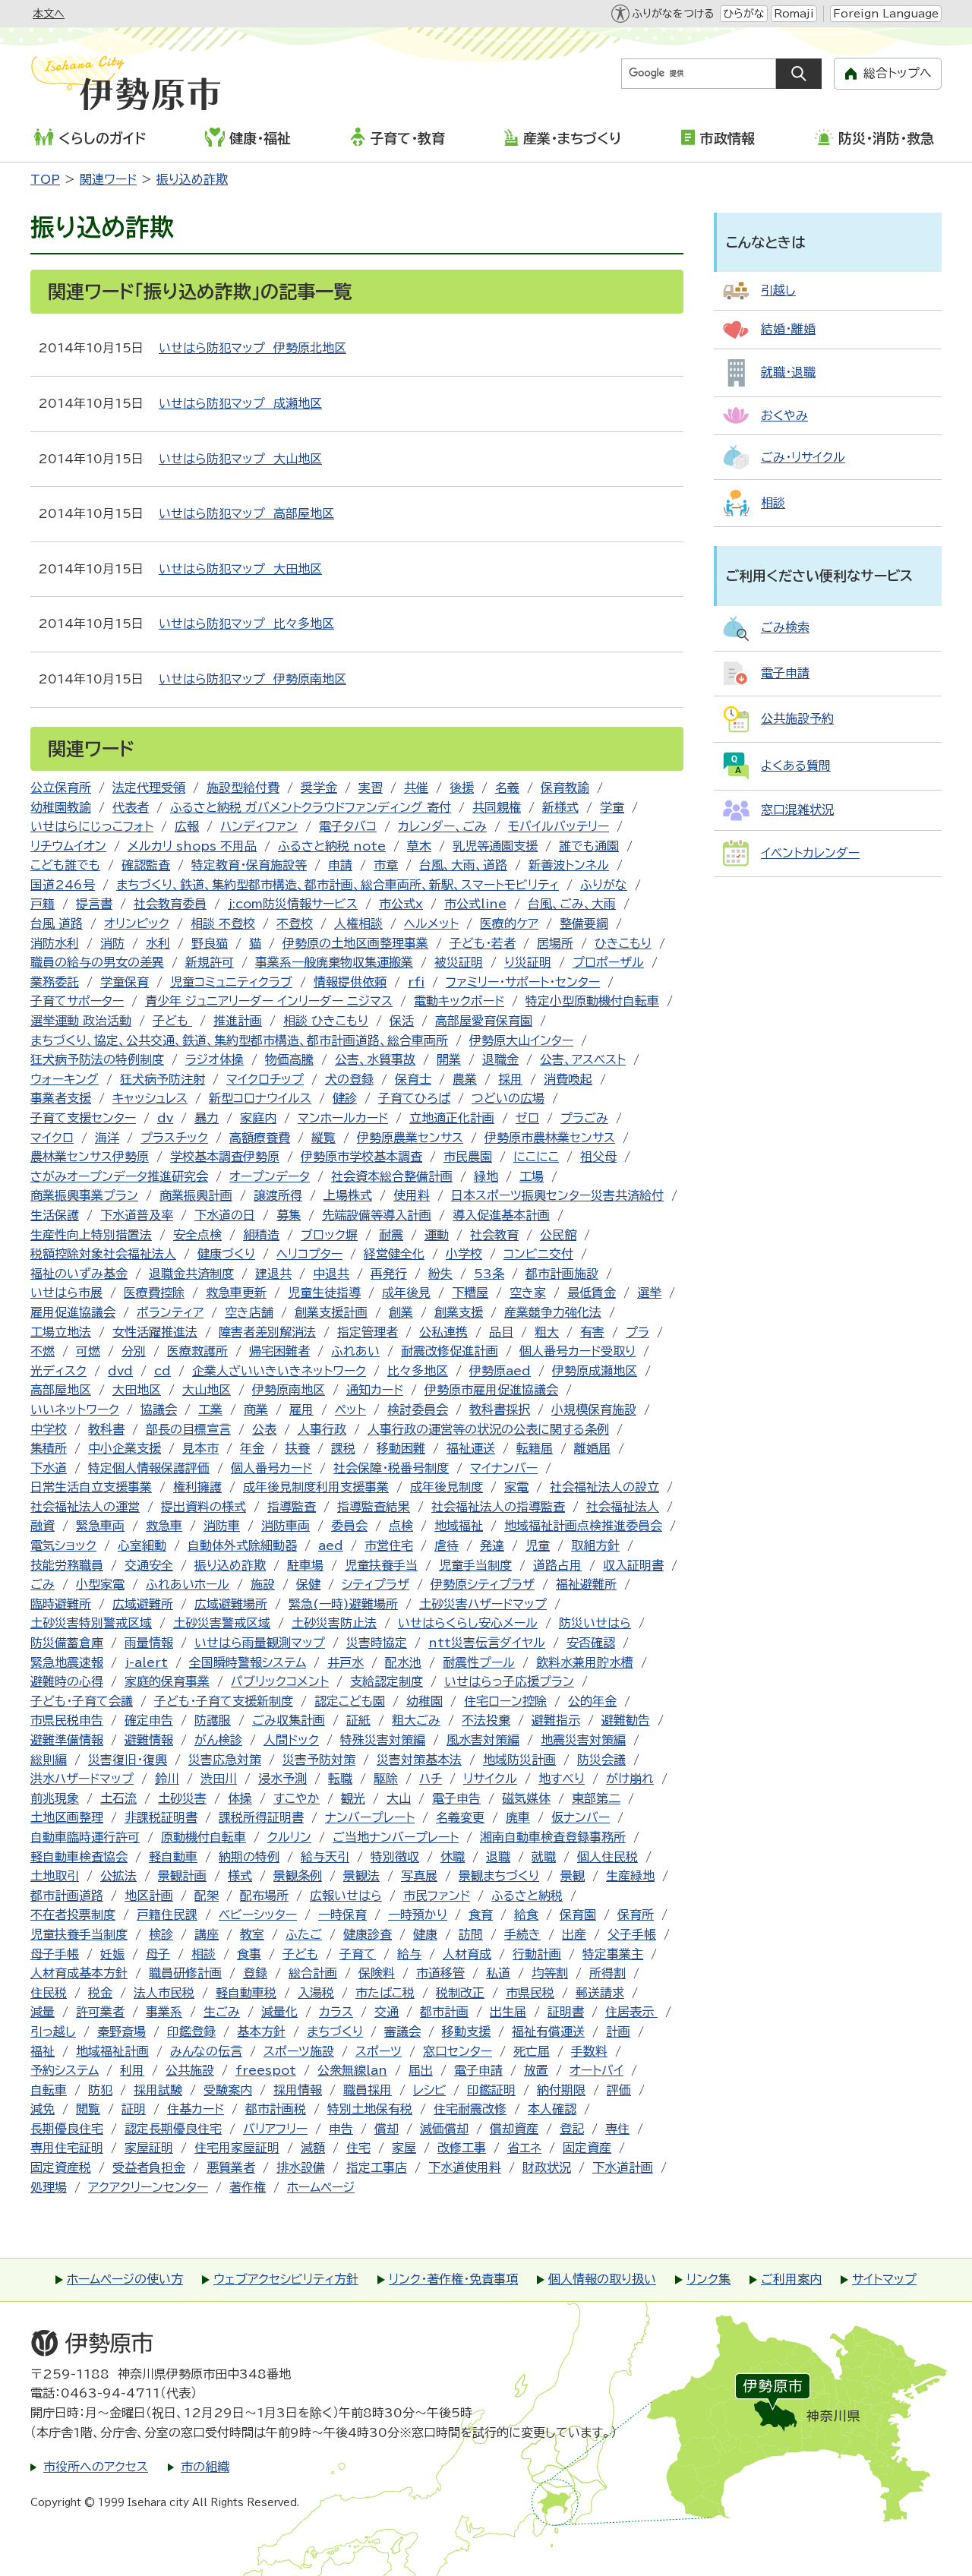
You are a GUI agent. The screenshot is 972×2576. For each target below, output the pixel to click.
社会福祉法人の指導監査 (498, 1507)
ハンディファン (259, 826)
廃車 (518, 1817)
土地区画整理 (67, 1817)
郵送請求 (600, 1993)
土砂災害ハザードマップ (483, 1604)
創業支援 (459, 1312)
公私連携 (443, 1332)
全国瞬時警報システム (248, 1662)
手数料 (589, 2051)
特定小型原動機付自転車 (592, 1001)
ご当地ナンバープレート (396, 1837)
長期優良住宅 (67, 2129)
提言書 (94, 904)
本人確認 (552, 2109)
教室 (252, 1934)
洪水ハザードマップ (82, 1779)
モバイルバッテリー (559, 826)
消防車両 (286, 1526)
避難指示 (556, 1720)
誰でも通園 (589, 846)
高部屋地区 (61, 1390)
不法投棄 (486, 1720)
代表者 (131, 807)
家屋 (404, 2148)
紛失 (440, 1274)
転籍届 (535, 1448)
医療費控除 (154, 1293)
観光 (353, 1798)
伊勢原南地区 (289, 1390)
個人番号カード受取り (578, 1351)
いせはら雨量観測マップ (260, 1643)
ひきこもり (623, 943)
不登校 (295, 923)
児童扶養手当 (381, 1565)
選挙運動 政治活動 (81, 1021)
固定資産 (587, 2148)
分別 (134, 1351)
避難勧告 (626, 1720)
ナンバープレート (370, 1817)
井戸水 (346, 1662)
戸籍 (43, 904)
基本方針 (261, 2031)
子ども (172, 1021)
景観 (573, 1876)
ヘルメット (431, 923)
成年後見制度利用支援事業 (316, 1487)
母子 (158, 1954)
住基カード (196, 2109)
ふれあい (355, 1351)
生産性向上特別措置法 (91, 1235)
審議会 (402, 2031)
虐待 (447, 1545)
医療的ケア (509, 923)
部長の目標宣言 (188, 1429)
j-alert (146, 1662)
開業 (449, 1059)
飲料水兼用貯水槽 (585, 1662)
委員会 (349, 1526)
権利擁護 (197, 1487)
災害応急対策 (225, 1760)
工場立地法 (61, 1332)
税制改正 (460, 1993)
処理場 (49, 2187)
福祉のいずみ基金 (79, 1274)
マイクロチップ (265, 1079)
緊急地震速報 (67, 1662)
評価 (619, 2090)
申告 (341, 2129)
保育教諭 (565, 788)
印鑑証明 (491, 2090)
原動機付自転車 (204, 1837)
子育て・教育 (407, 138)
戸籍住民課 (167, 1915)
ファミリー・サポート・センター (523, 982)
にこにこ (536, 1157)
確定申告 (149, 1720)
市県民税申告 (67, 1720)
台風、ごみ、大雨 (572, 904)
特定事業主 (613, 1954)
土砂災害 (182, 1798)
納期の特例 (249, 1857)
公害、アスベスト (583, 1059)
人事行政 (322, 1429)
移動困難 (401, 1448)
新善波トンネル (569, 865)
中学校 (49, 1429)
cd (163, 1371)
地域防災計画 (519, 1760)
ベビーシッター (258, 1915)
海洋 (107, 1138)
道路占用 (557, 1565)
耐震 (391, 1235)
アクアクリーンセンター (148, 2187)
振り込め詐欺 (192, 179)
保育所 (636, 1915)
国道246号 (63, 885)
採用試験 (158, 2090)
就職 (544, 1857)
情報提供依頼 (350, 982)
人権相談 (358, 923)
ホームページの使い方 (125, 2279)
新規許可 (210, 962)
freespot (266, 2070)
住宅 (358, 2148)
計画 (618, 2031)
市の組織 (205, 2467)
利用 (132, 2070)
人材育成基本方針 (79, 1973)
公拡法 (118, 1876)
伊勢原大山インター (521, 1040)
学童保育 (125, 982)
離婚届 (592, 1448)
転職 (340, 1779)
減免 (43, 2109)
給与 (409, 1954)
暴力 (207, 1118)
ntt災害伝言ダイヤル (487, 1643)
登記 (572, 2129)
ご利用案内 (791, 2279)
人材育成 (467, 1954)
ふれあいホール (188, 1584)
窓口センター (458, 2051)
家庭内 (258, 1118)
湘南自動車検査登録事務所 (553, 1837)
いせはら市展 (66, 1293)
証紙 (358, 1720)
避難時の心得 (67, 1681)
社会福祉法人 (623, 1507)
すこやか (297, 1798)
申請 (340, 865)
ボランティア (170, 1312)
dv (165, 1118)
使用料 (412, 1195)
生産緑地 (630, 1876)
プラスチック (174, 1138)
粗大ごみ (416, 1720)
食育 (481, 1915)
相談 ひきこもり (326, 1021)
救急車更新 (236, 1293)
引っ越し (53, 2031)
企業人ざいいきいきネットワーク (279, 1371)
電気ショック (63, 1545)
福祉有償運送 (548, 2031)
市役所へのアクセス (96, 2467)
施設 (263, 1584)
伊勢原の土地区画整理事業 (355, 943)
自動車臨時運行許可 (85, 1837)
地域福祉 (459, 1526)
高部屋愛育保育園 (484, 1021)
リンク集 (708, 2279)
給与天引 (325, 1857)
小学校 (464, 1254)
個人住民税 (607, 1857)
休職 (453, 1857)
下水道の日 (225, 1215)
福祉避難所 (586, 1584)
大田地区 (137, 1390)
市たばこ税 (385, 1993)
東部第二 (596, 1798)
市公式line (475, 904)
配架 (207, 1896)
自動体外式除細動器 (242, 1545)
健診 (345, 1098)
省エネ (524, 2148)
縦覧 (323, 1138)
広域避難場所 (231, 1604)
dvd (120, 1371)
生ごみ (222, 2012)
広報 (187, 826)
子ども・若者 (483, 943)
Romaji (794, 14)
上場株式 (348, 1195)
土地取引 (55, 1876)
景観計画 (182, 1876)
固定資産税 (61, 2167)
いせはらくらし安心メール (468, 1623)
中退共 (331, 1274)
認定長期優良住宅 (173, 2129)
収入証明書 (633, 1565)
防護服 (213, 1720)
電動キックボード (459, 1001)
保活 (402, 1021)
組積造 (261, 1235)
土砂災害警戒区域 (222, 1623)
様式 (240, 1876)
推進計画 (238, 1021)
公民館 (558, 1235)
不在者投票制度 (73, 1915)
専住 (617, 2129)
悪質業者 (231, 2167)
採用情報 (298, 2090)
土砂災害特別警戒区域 (91, 1623)
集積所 (49, 1448)
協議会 (159, 1410)
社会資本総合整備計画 (392, 1176)
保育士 (413, 1079)
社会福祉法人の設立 (604, 1487)
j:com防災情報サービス (293, 904)
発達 (492, 1545)
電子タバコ (348, 826)
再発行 (389, 1274)
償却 (387, 2129)
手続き (522, 1934)
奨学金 (319, 788)
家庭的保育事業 (167, 1681)
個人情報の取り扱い (602, 2279)
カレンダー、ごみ (442, 826)
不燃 (43, 1351)
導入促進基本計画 (501, 1215)
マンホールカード (343, 1118)
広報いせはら (346, 1896)
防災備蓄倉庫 (67, 1643)
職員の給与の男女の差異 (97, 962)
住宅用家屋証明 (237, 2148)
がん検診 (218, 1740)
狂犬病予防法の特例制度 (97, 1059)
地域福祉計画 (112, 2051)
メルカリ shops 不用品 (192, 846)
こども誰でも (65, 865)
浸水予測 (282, 1779)
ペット (350, 1410)
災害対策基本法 (419, 1760)
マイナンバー (504, 1468)
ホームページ (321, 2187)
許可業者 (100, 2012)
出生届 (508, 2012)
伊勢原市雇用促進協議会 (491, 1390)
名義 (507, 788)
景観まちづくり (499, 1876)
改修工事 (462, 2148)
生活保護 (55, 1215)
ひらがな (744, 14)
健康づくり (226, 1254)
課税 (343, 1448)
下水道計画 (623, 2167)
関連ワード (108, 179)
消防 (112, 943)
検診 (161, 1934)
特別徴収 (395, 1857)
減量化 (279, 2012)
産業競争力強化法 (553, 1312)
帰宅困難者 (279, 1351)
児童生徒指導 (324, 1293)
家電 (516, 1487)
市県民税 (530, 1993)
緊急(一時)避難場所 (343, 1604)
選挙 (649, 1293)
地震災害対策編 (583, 1740)
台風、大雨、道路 (463, 865)
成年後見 (406, 1293)
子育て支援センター (83, 1118)
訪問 (471, 1934)
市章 (386, 865)
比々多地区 (418, 1371)
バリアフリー (275, 2129)
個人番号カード (271, 1468)
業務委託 (55, 982)
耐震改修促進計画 (450, 1351)
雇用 (301, 1410)
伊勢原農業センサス (410, 1138)
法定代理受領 (149, 788)
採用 (510, 1079)
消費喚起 (568, 1079)
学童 (612, 807)
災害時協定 (377, 1643)
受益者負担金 (149, 2167)
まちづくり (335, 2031)
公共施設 (190, 2070)
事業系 (164, 2012)
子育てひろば (414, 1098)
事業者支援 (61, 1098)
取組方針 (595, 1545)
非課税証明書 (161, 1817)
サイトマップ (884, 2279)
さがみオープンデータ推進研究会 (119, 1176)
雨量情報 (149, 1643)
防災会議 (601, 1760)
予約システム (65, 2070)
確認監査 (146, 865)
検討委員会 (418, 1410)
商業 (256, 1410)
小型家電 (100, 1584)
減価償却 (444, 2129)
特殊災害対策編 (383, 1740)
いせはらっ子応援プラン (509, 1681)
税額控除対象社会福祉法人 (103, 1254)
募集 (289, 1215)
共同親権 (497, 807)
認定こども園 (350, 1701)
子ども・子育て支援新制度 (224, 1701)
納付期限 (561, 2090)
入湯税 (316, 1993)
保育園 (578, 1915)
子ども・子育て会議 (82, 1701)
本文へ (49, 14)
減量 (43, 2012)
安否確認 (591, 1643)
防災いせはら (595, 1623)
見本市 (200, 1448)
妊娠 (112, 1954)
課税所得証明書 (261, 1817)
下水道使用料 (465, 2167)
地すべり (562, 1779)
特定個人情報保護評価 (149, 1468)
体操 (240, 1798)
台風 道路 (57, 923)
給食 (526, 1915)
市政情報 (727, 138)
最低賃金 (592, 1293)
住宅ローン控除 (505, 1701)
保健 (308, 1584)
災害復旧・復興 (128, 1760)
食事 (249, 1954)
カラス (336, 2012)
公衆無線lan (352, 2070)
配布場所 (264, 1896)
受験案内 (228, 2090)
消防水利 (55, 943)
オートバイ (596, 2070)
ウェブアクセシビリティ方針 (286, 2279)
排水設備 (301, 2167)
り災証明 (528, 962)
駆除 (386, 1779)
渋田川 (219, 1779)
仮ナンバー (581, 1817)
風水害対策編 (483, 1740)
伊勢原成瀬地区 (595, 1371)
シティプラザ (376, 1584)
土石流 (118, 1798)
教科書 (106, 1429)
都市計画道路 (67, 1896)
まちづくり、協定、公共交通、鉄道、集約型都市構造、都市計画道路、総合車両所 (239, 1040)
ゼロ (527, 1118)
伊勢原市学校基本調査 (361, 1157)
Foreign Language (886, 14)
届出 (421, 2070)
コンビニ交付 (538, 1254)
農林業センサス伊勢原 (90, 1157)
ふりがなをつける (673, 14)
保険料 (377, 1973)
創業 (401, 1312)
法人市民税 (164, 1993)
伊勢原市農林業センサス (550, 1138)
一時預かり (418, 1915)
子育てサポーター (77, 1001)
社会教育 (494, 1235)
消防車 (222, 1526)
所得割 (607, 1973)
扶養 (298, 1448)
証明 (134, 2109)
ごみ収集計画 (289, 1720)
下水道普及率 (137, 1215)
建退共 (273, 1274)
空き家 (528, 1293)
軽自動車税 (246, 1993)
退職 (498, 1857)
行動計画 (537, 1954)
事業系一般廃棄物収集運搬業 (334, 962)
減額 (313, 2148)
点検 (401, 1526)
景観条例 (298, 1876)
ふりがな (604, 885)
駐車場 (305, 1565)
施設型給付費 (243, 788)
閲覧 (88, 2109)
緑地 (486, 1176)
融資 (43, 1526)
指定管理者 (368, 1332)
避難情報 (149, 1740)
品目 (501, 1332)
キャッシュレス (150, 1098)
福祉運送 (471, 1448)
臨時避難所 (61, 1604)
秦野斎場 (121, 2031)
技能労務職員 (67, 1565)
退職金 (500, 1059)
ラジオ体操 (215, 1059)
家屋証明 (149, 2148)
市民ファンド (437, 1896)
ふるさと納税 (527, 1896)
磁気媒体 (526, 1798)
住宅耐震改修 (470, 2109)
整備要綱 (584, 923)
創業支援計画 (331, 1312)
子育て (358, 1954)
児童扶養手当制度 (79, 1934)
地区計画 (149, 1896)
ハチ (431, 1779)
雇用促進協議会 (73, 1312)
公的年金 (592, 1701)
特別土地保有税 (370, 2109)
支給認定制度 (387, 1681)
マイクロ (52, 1138)
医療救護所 (197, 1351)
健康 (425, 1934)
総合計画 (313, 1973)
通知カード (375, 1390)
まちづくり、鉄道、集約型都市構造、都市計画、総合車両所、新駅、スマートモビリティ (338, 885)
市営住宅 (389, 1545)
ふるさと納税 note (332, 846)
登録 (255, 1973)
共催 (416, 788)
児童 (538, 1545)
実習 (371, 788)
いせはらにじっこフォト (92, 826)
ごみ (43, 1584)
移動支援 (466, 2031)
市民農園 (468, 1157)
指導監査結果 (374, 1507)
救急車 (164, 1526)
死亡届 (532, 2051)
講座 (207, 1934)
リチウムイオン (68, 846)
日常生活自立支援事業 (91, 1487)
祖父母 (598, 1157)
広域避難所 (143, 1604)
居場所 (555, 943)
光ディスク (58, 1371)
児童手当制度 (475, 1565)
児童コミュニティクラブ (231, 982)
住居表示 (631, 2012)
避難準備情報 (67, 1740)
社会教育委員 (170, 904)
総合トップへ (898, 73)
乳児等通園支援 (495, 846)
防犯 (100, 2090)
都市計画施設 (562, 1274)
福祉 (43, 2051)
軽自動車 (173, 1857)
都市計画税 (276, 2109)
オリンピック (137, 923)
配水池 (403, 1662)
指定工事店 (377, 2167)
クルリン (289, 1837)
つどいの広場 (508, 1098)
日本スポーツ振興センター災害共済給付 (557, 1195)
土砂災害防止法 (334, 1623)
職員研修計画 (185, 1973)
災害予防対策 (319, 1760)
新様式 (560, 807)
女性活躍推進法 (155, 1332)
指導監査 (292, 1507)
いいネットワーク (75, 1410)
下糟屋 (470, 1293)
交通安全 (149, 1565)
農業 (465, 1079)
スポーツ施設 (299, 2051)
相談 (204, 1954)
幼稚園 (424, 1701)
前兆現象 (55, 1798)
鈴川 (167, 1779)
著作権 (248, 2187)
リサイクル (490, 1779)
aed (331, 1545)
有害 (592, 1332)
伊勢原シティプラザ (483, 1584)
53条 (489, 1274)
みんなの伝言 (206, 2051)
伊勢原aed (500, 1371)
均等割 (550, 1973)
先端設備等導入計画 (377, 1215)
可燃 (88, 1351)
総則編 (49, 1760)
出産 (574, 1934)
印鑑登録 (191, 2031)
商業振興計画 (196, 1195)
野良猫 (210, 943)
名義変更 (460, 1817)
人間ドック (291, 1740)
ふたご (304, 1934)
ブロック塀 (329, 1235)
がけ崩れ (630, 1779)
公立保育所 (61, 788)
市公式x (401, 904)
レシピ (429, 2090)
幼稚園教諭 (61, 807)
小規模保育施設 (594, 1410)
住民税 (49, 1993)
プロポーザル (608, 962)
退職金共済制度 (191, 1274)
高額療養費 (260, 1138)
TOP (45, 179)
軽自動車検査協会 (79, 1857)
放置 (536, 2070)
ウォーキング (65, 1079)
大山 (399, 1798)
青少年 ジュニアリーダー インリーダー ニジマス (269, 1001)
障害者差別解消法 (267, 1332)
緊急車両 (100, 1526)
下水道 (49, 1468)
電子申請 (478, 2070)
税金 (100, 1993)
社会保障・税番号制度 (391, 1468)
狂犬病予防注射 (163, 1079)
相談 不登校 (223, 923)
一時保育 (342, 1915)
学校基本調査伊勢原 (225, 1157)
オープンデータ (270, 1176)
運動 (437, 1235)
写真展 (419, 1876)
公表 (264, 1429)
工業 (210, 1410)
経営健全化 (394, 1254)
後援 (462, 788)
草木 (419, 846)
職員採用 (368, 2090)
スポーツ (379, 2051)
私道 (498, 1973)
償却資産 (514, 2129)
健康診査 (368, 1934)
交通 (387, 2012)
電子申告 (456, 1798)
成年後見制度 (447, 1487)
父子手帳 (632, 1934)
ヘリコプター (309, 1254)
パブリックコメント (280, 1681)
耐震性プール (479, 1662)
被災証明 (459, 962)
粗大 (547, 1332)
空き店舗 (249, 1312)
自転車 (49, 2090)
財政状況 (547, 2167)
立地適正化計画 (452, 1118)
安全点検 (197, 1235)
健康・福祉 (260, 138)
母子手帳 (55, 1954)
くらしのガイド (102, 138)
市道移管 (440, 1973)
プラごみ (584, 1118)
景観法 (361, 1876)
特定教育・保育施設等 (249, 865)
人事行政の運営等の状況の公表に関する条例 (488, 1429)
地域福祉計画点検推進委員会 (583, 1526)
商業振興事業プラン (84, 1195)
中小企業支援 (125, 1448)
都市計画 (444, 2012)
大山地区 (207, 1390)
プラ (637, 1332)
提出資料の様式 (204, 1507)
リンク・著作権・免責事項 (453, 2279)
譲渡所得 (278, 1195)
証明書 (566, 2012)
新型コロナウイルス (260, 1098)
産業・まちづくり (572, 138)
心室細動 (142, 1545)
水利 (158, 943)
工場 (532, 1176)
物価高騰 (289, 1059)
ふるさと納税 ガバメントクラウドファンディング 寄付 (311, 807)
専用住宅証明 (67, 2148)
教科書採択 (500, 1410)
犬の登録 (349, 1079)
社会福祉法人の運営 (85, 1507)
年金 (252, 1448)
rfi (416, 982)
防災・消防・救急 (886, 138)
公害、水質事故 (375, 1059)
